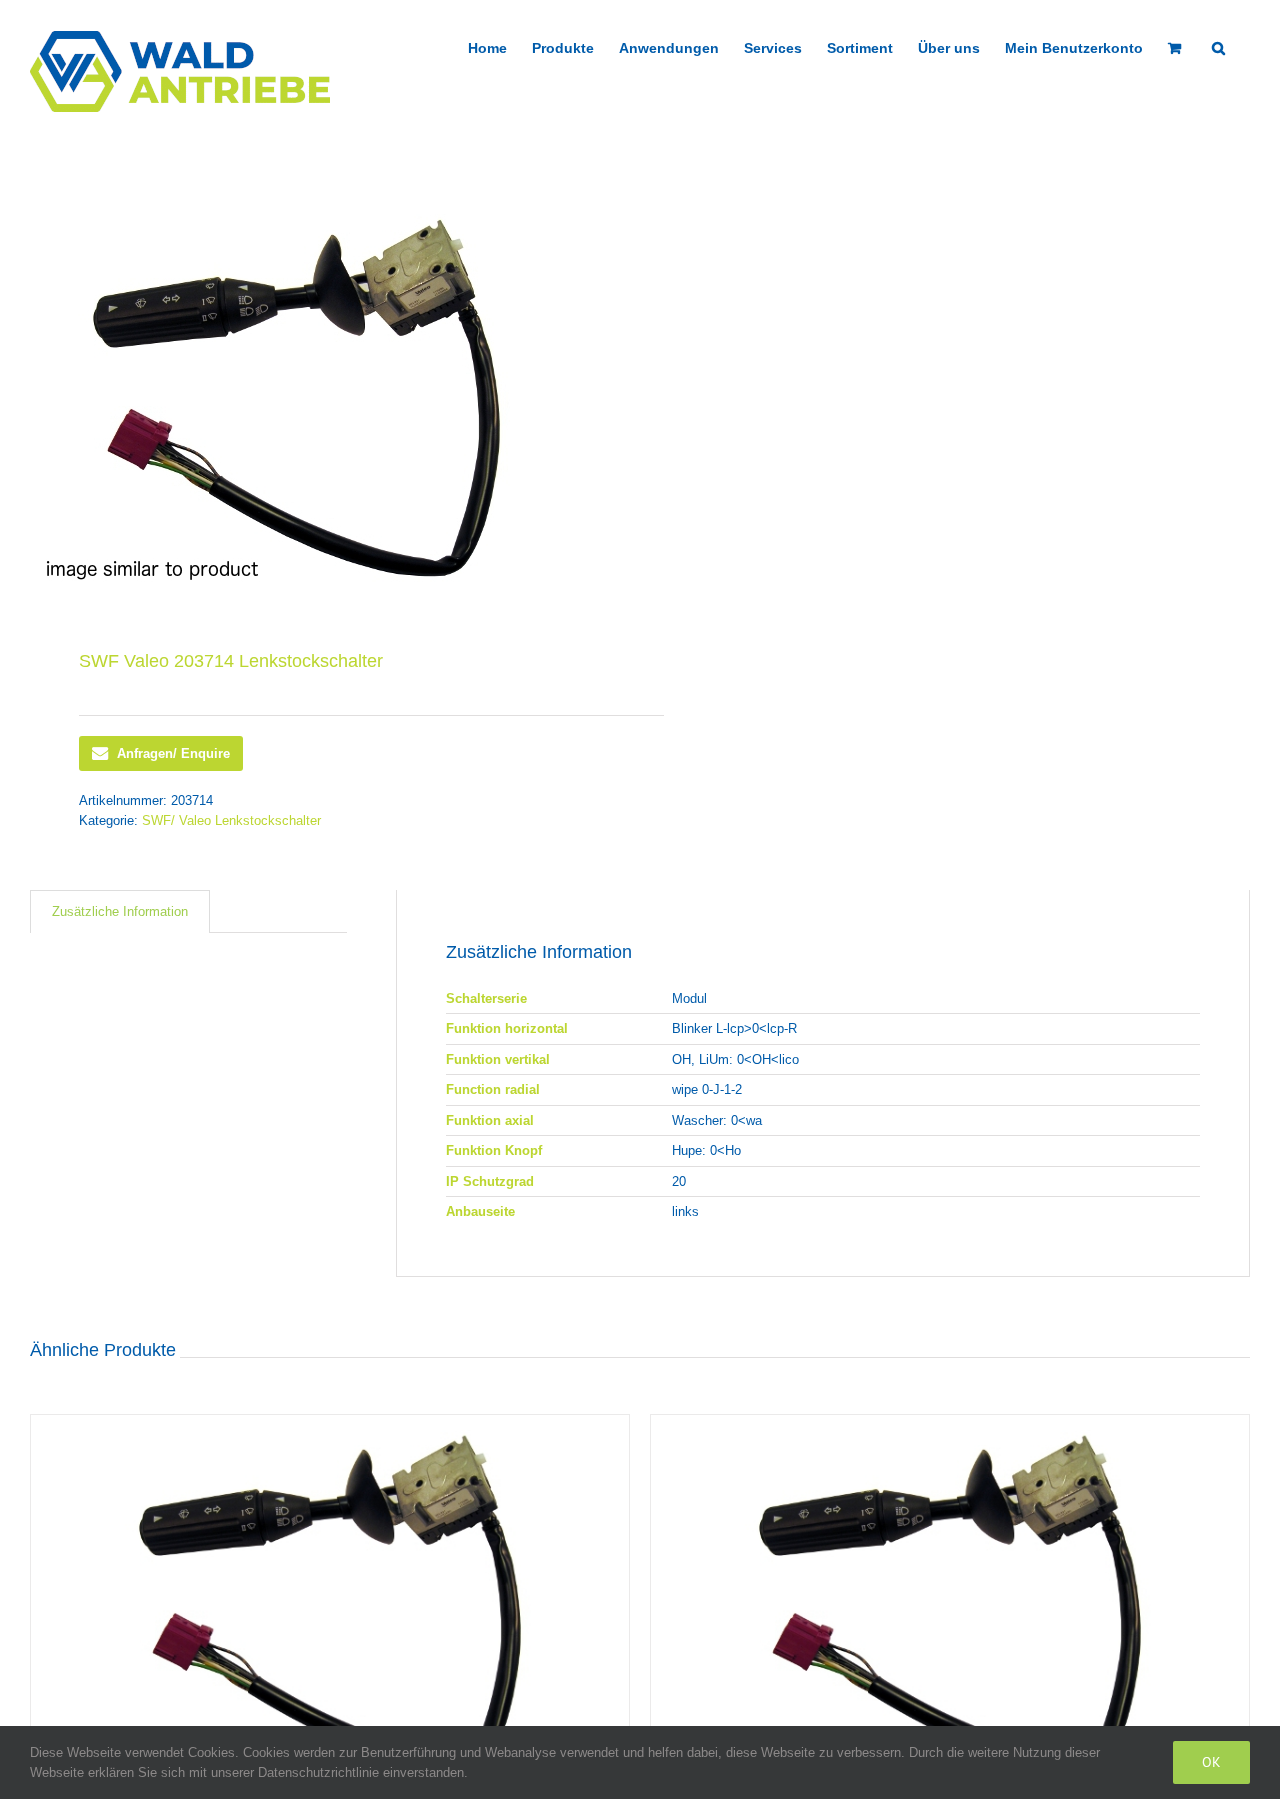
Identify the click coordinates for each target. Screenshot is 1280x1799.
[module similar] (323, 398)
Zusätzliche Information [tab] (120, 911)
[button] (1218, 46)
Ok (1211, 1762)
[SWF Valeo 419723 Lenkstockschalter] (330, 1602)
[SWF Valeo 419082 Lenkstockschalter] (950, 1602)
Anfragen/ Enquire (173, 753)
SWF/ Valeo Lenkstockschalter (231, 820)
